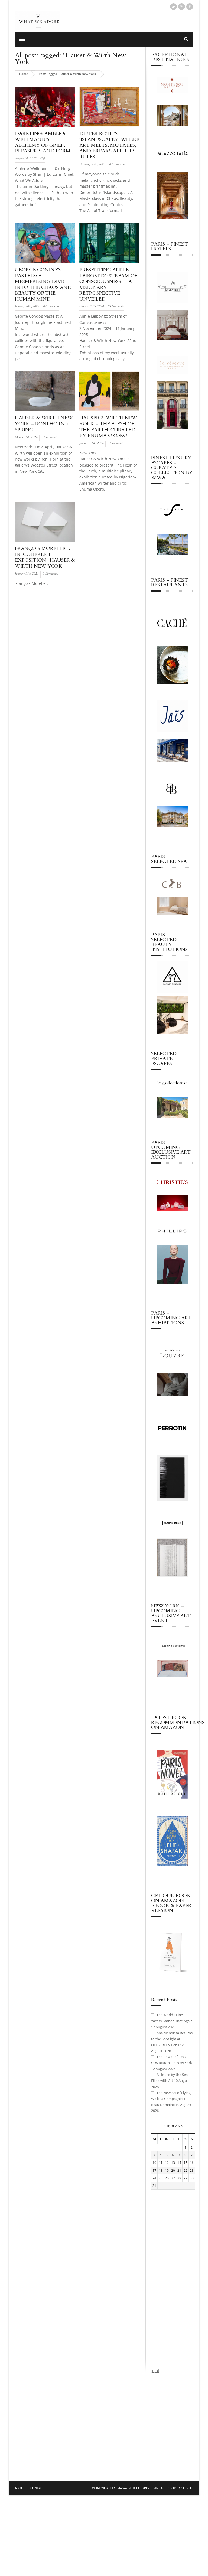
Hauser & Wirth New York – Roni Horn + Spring (44, 424)
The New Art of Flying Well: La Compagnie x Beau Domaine (171, 2099)
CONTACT (37, 2488)
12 (167, 2163)
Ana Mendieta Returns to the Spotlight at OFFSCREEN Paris (172, 2039)
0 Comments (117, 164)
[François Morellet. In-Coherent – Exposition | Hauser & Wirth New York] (45, 542)
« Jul (155, 2370)
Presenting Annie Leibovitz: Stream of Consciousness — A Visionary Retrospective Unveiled (108, 284)
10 (154, 2163)
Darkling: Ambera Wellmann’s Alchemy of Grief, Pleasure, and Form (43, 142)
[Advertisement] (172, 2279)
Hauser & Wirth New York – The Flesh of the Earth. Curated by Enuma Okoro (108, 427)
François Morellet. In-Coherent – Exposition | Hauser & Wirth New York (45, 557)
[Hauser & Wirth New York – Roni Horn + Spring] (45, 411)
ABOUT (20, 2488)
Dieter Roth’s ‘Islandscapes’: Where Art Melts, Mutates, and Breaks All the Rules (109, 145)
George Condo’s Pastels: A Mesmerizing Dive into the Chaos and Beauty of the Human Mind (43, 284)
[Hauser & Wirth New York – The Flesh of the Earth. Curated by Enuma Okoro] (109, 411)
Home (24, 74)
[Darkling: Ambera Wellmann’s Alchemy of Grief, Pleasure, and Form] (45, 127)
